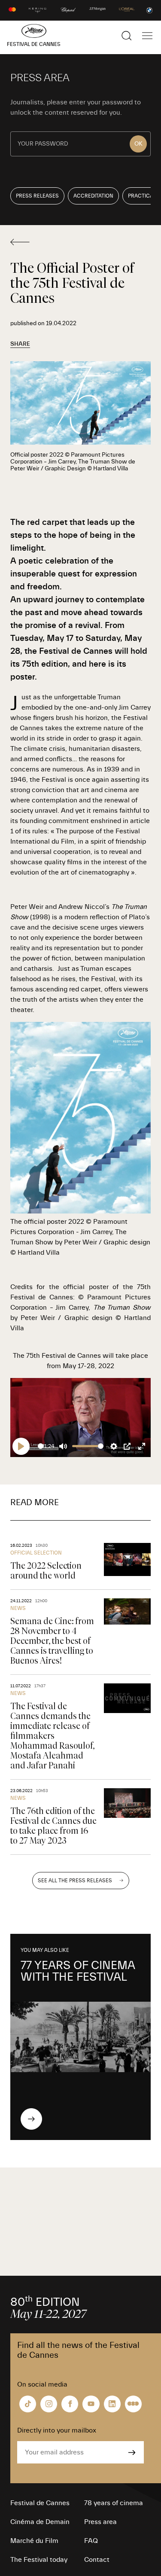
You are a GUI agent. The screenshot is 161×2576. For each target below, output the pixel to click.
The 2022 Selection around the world (46, 1571)
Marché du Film (34, 2541)
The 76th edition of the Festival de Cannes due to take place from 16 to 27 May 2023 (53, 1826)
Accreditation (93, 196)
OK (138, 144)
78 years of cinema (114, 2503)
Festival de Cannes (40, 2503)
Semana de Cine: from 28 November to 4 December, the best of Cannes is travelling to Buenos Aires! (52, 1641)
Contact (97, 2560)
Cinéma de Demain (40, 2522)
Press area (100, 2522)
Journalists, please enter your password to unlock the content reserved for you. (76, 107)
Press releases (37, 196)
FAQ (91, 2541)
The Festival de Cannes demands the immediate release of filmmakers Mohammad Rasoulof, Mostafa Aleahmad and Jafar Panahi (52, 1736)
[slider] (41, 1446)
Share (20, 344)
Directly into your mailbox (57, 2430)
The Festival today (39, 2560)
